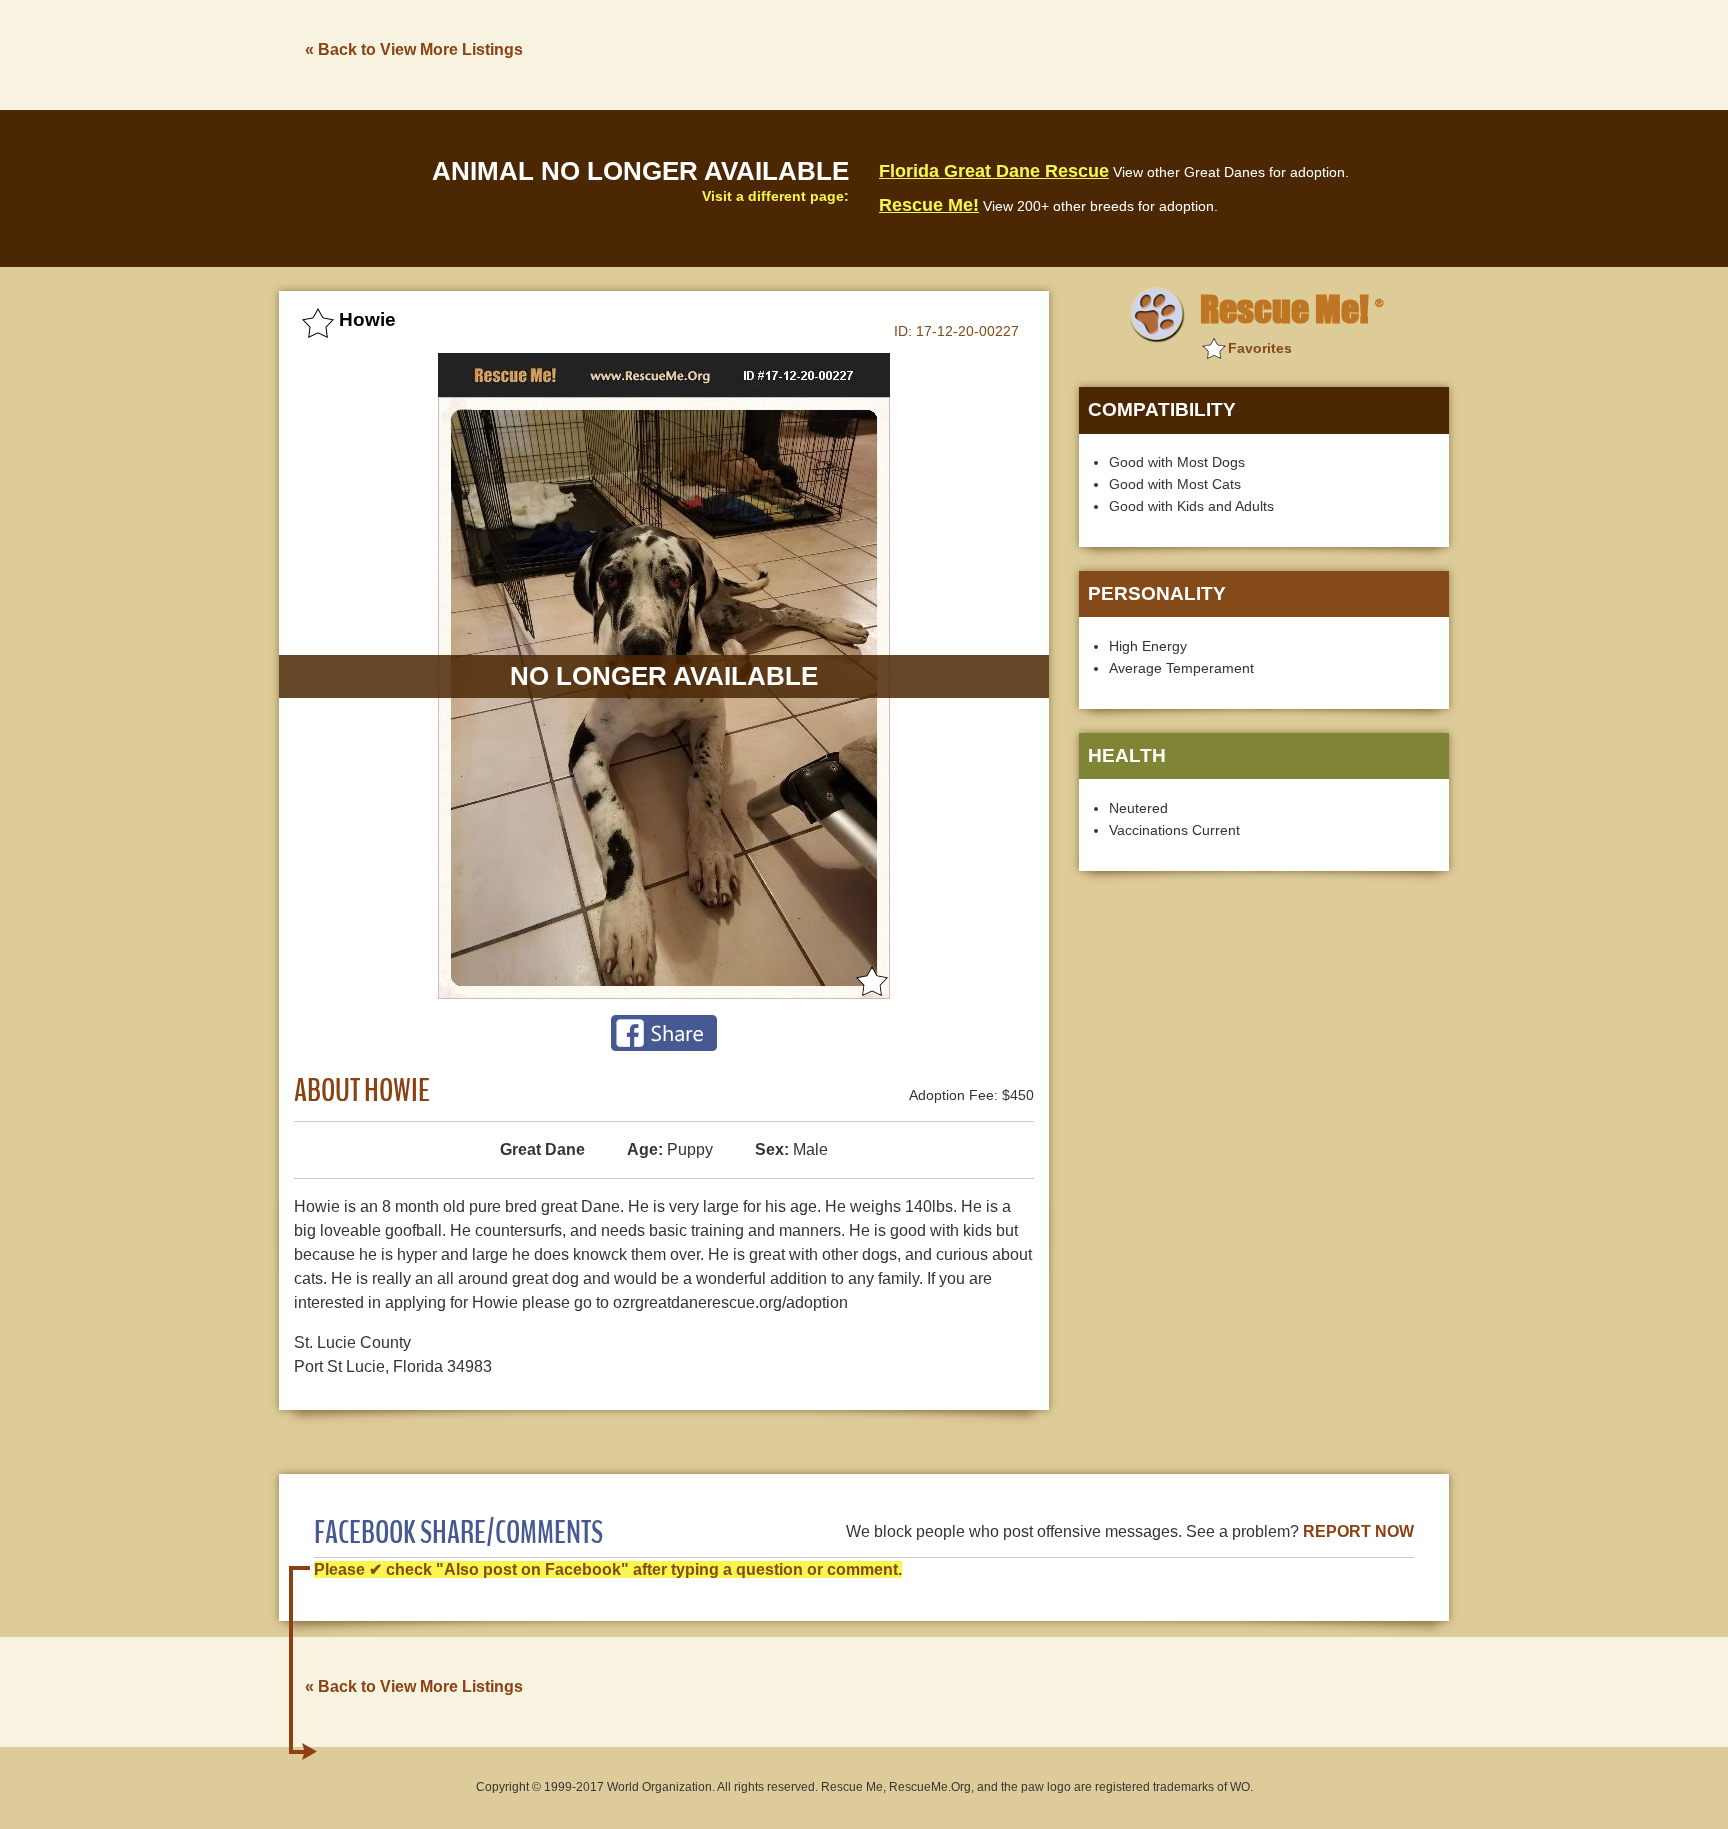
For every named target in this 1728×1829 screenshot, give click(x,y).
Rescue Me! (929, 205)
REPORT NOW (1358, 1531)
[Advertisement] (1085, 53)
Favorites (1260, 348)
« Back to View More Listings (414, 49)
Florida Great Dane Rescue (994, 171)
